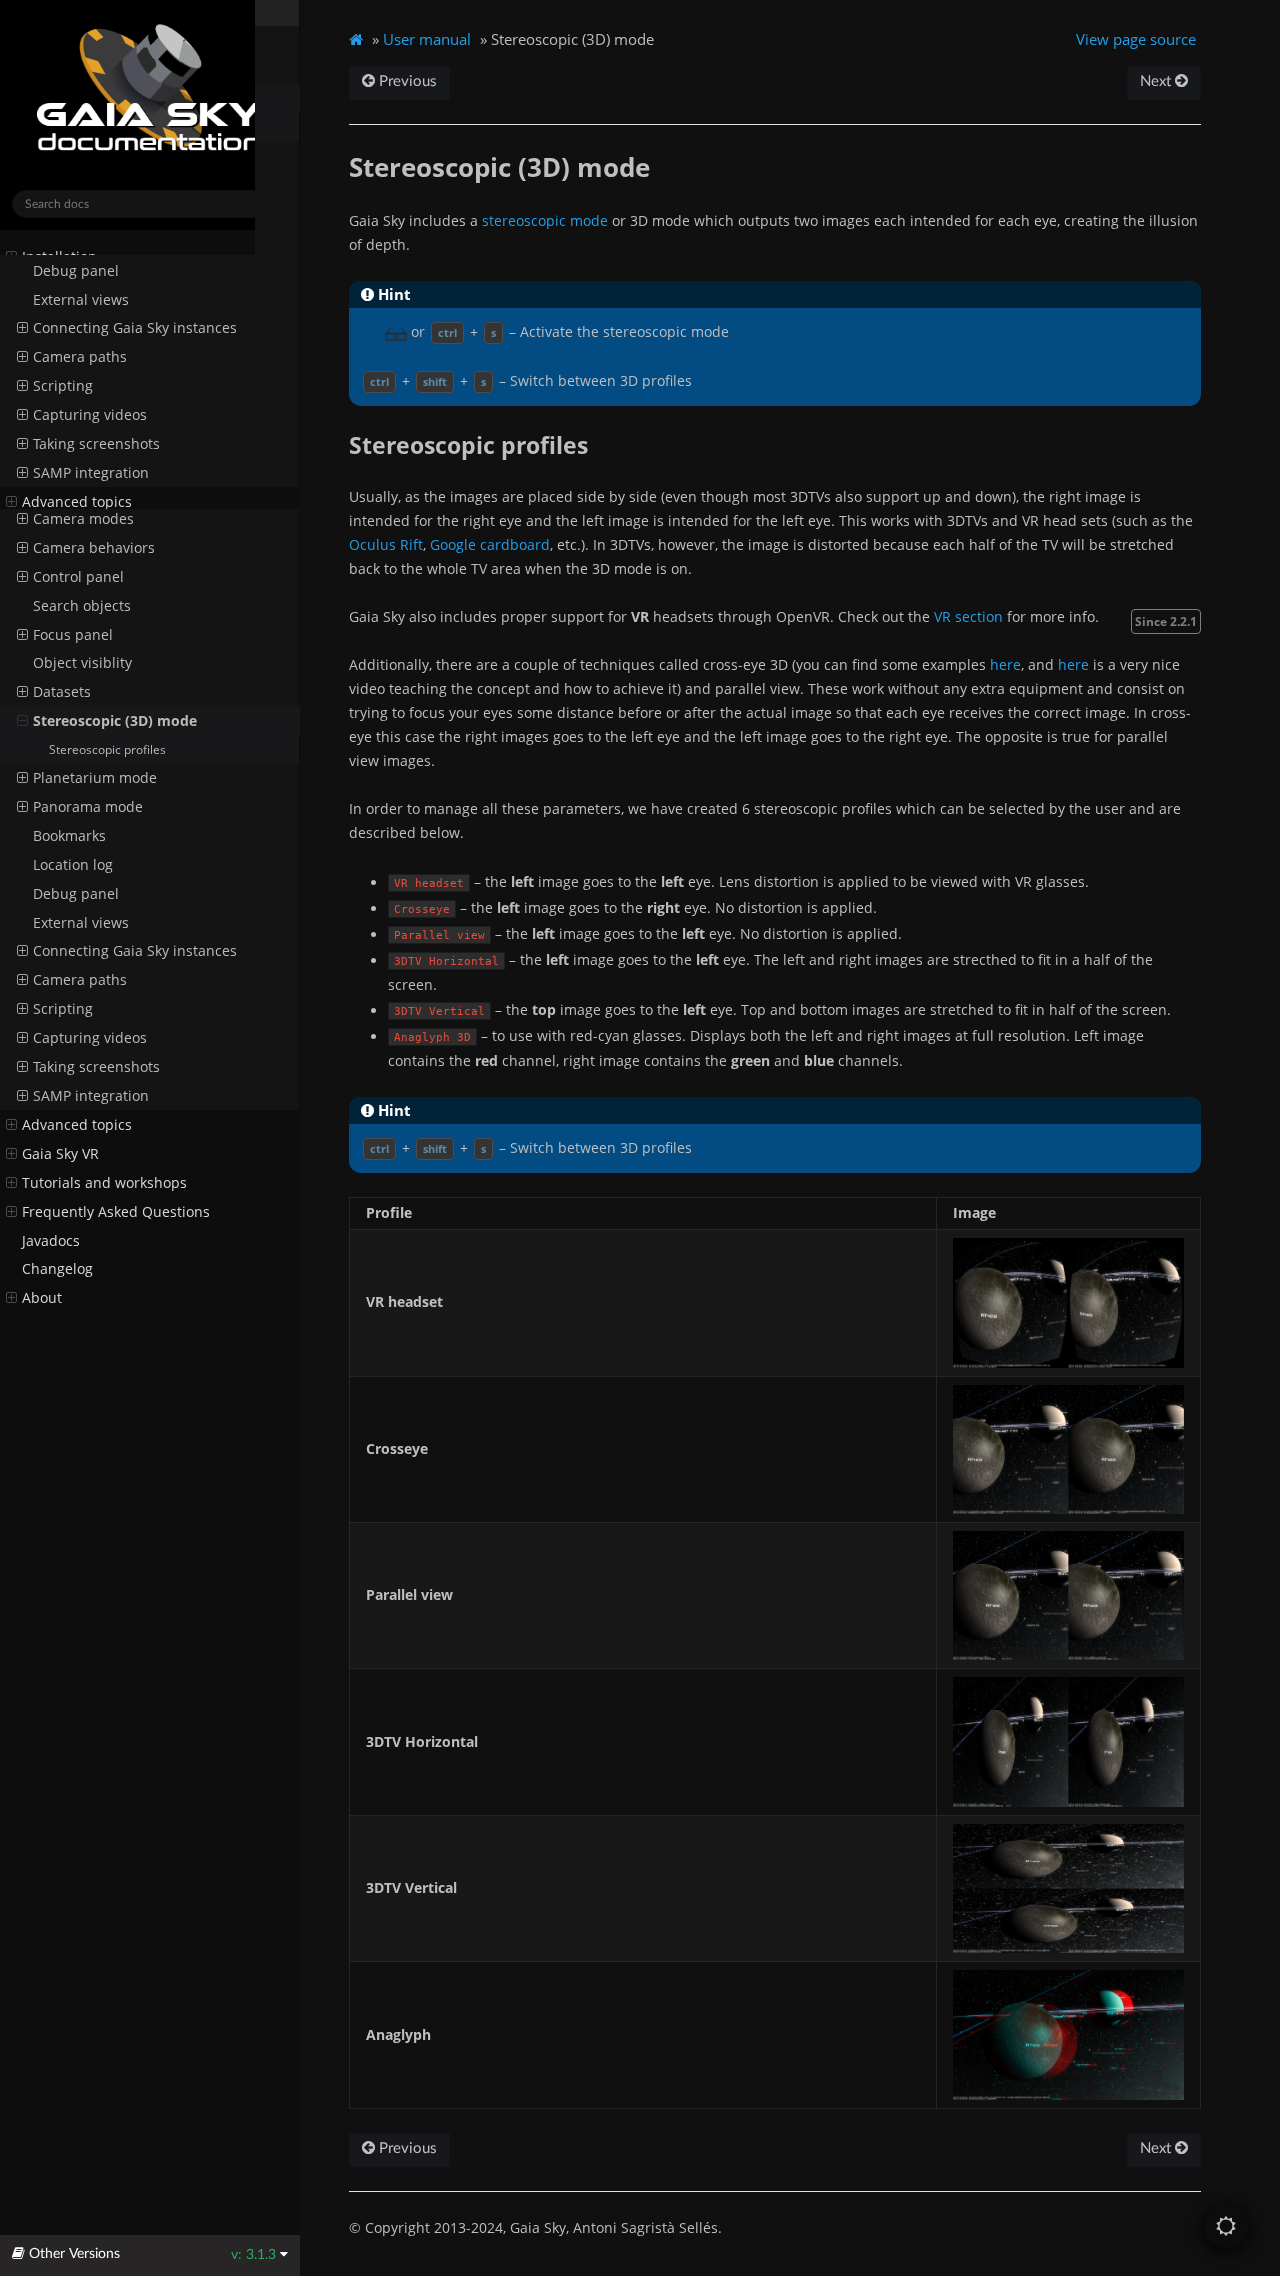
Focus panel (73, 635)
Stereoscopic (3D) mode (115, 721)
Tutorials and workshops (104, 1183)
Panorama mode (88, 807)
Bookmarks (69, 836)
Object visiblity (82, 663)
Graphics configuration (109, 432)
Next (1157, 81)
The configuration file (104, 403)
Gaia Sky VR (60, 1154)
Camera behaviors (94, 548)
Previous (406, 81)
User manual (66, 345)
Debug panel (76, 894)
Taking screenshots (96, 1067)
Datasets (62, 692)
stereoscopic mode (545, 220)
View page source (1136, 39)
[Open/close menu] (11, 257)
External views (81, 923)
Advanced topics (77, 1125)
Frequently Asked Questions (116, 1212)
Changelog (57, 1269)
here (1005, 664)
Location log (73, 865)
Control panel (78, 577)
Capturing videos (90, 1038)
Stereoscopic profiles (107, 749)
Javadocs (51, 1241)
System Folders (72, 286)
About (42, 1298)
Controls (61, 490)
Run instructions (77, 315)
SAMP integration (91, 1096)
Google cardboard (490, 544)
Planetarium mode (95, 778)
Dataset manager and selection (137, 461)
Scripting (63, 1009)
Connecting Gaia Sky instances (135, 951)
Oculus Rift (386, 544)
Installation (59, 257)
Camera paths (80, 980)
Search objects (82, 606)
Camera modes (83, 519)
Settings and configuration (121, 374)
